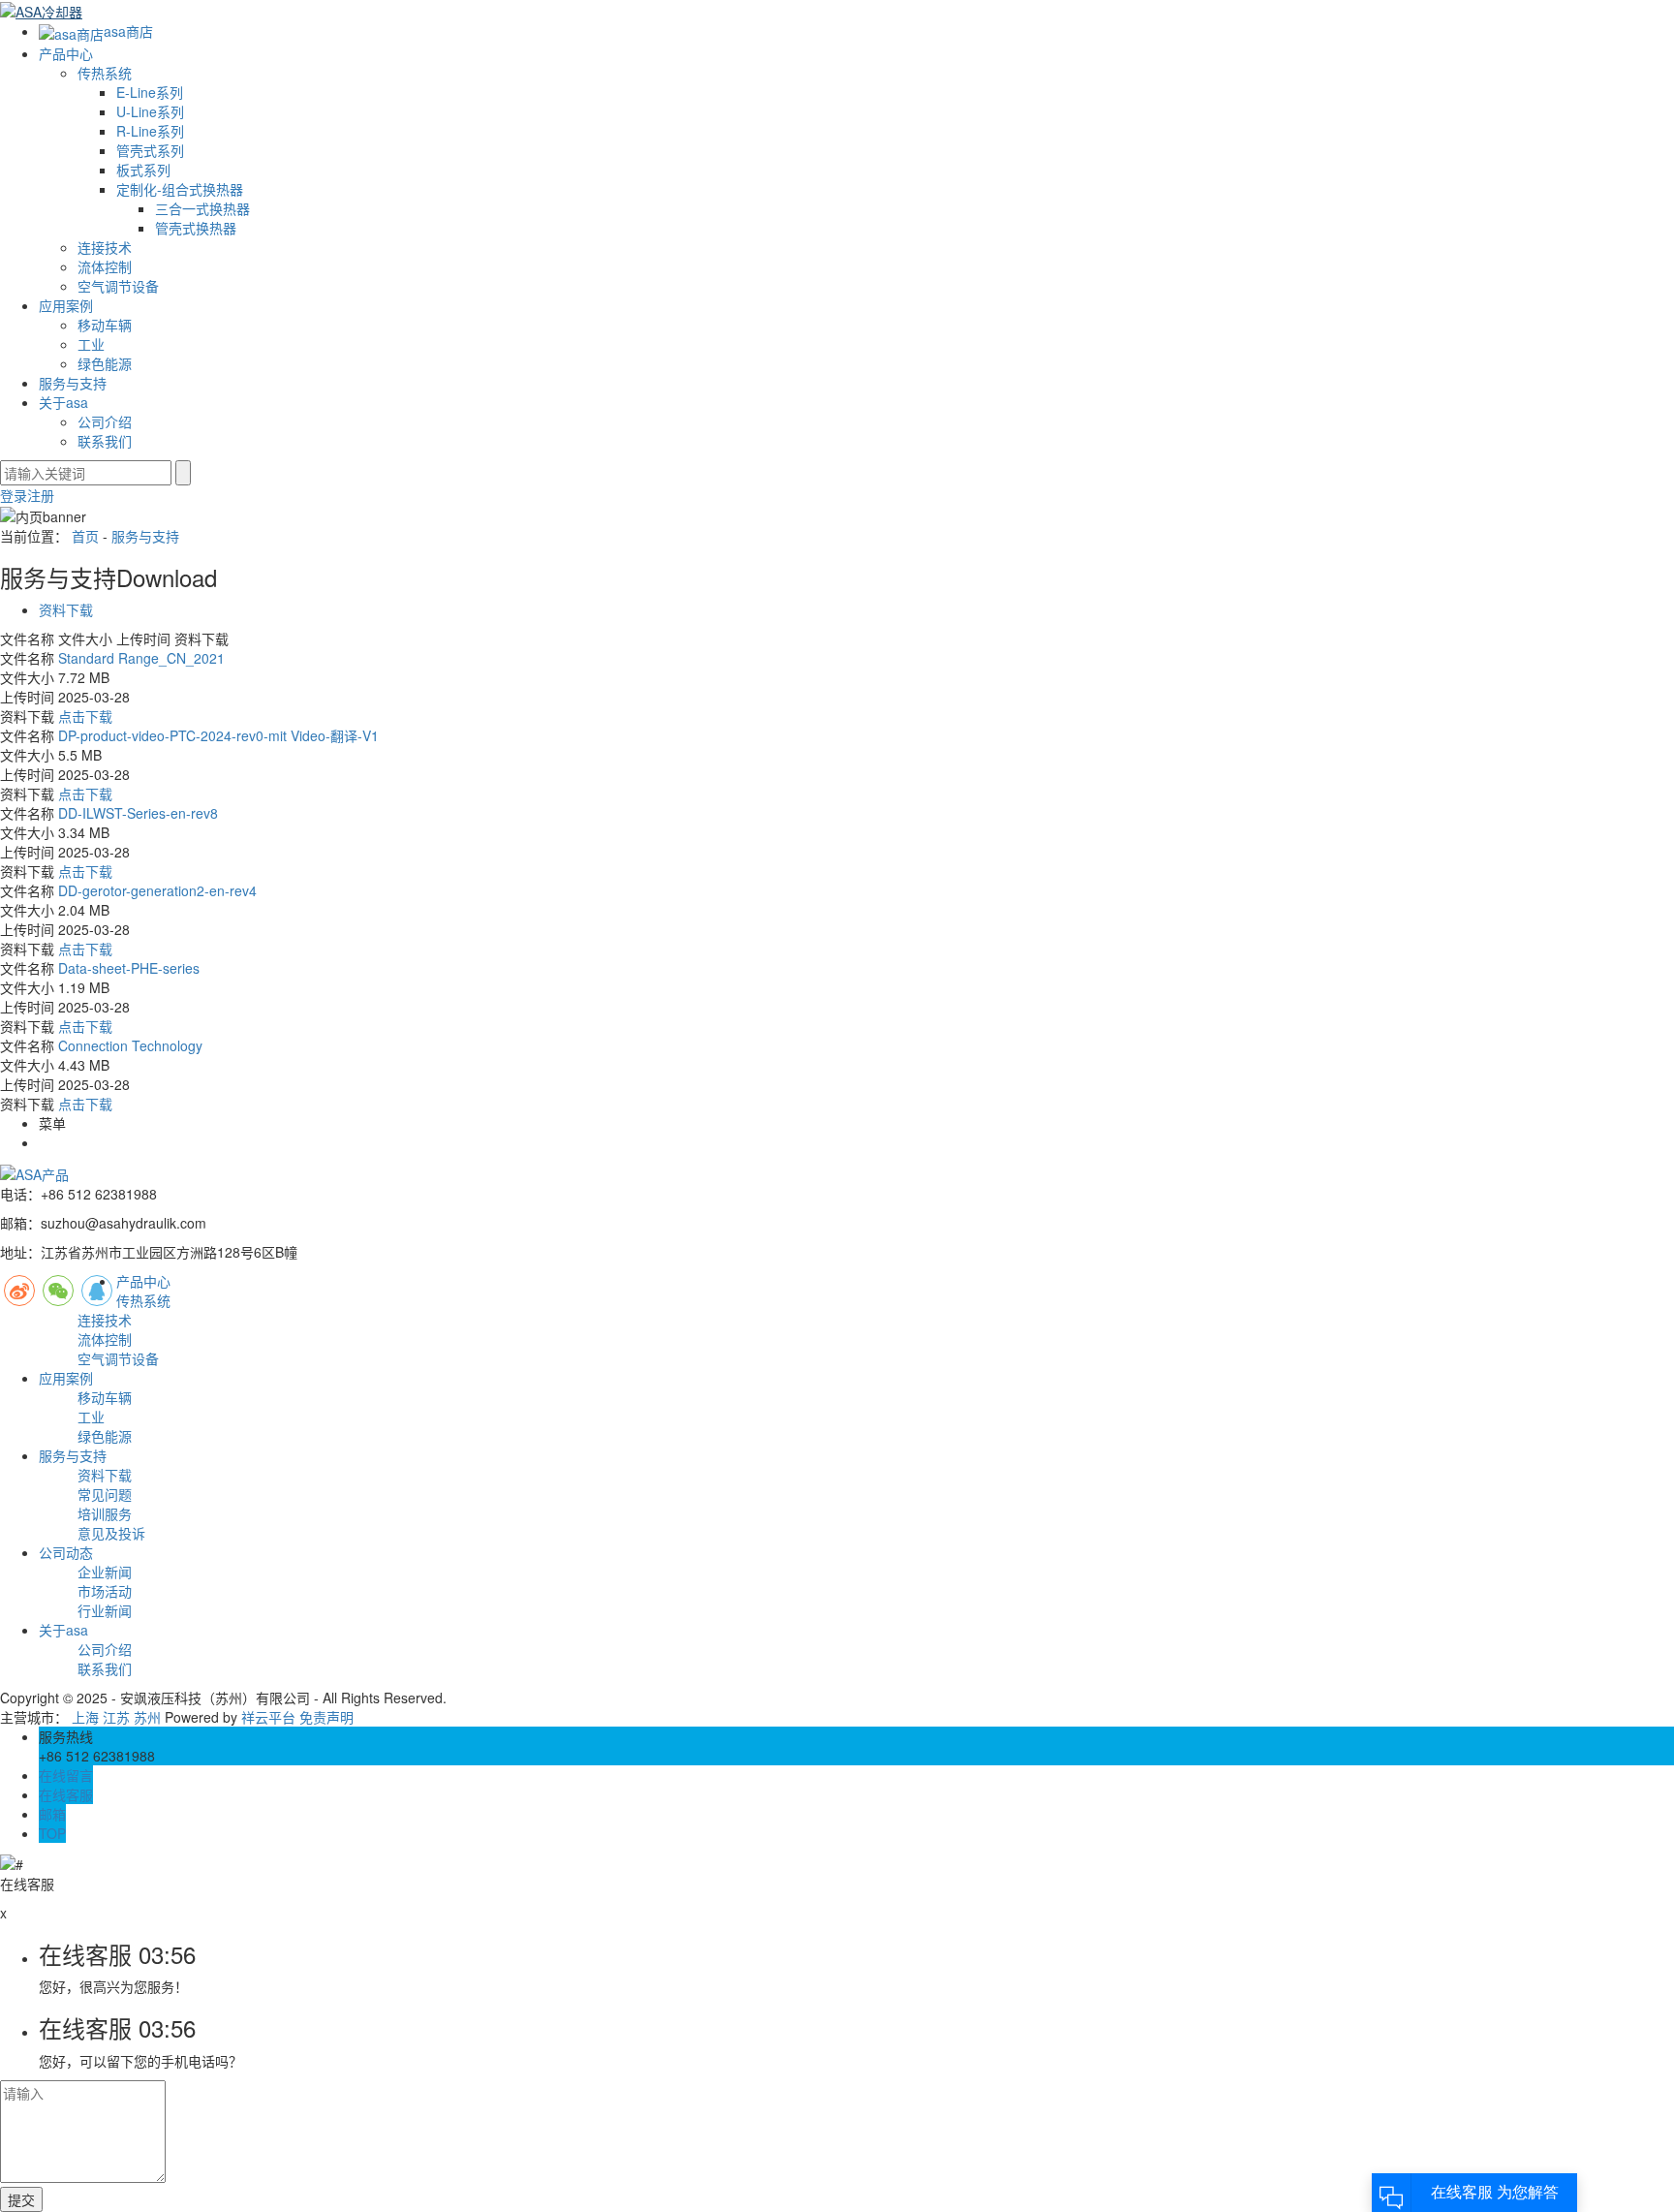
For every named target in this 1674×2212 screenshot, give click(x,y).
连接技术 (105, 247)
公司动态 (66, 1552)
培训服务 (105, 1513)
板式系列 (143, 170)
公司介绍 (105, 421)
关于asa (63, 402)
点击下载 (85, 716)
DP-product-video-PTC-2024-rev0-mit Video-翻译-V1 (218, 735)
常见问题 (105, 1494)
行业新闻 (105, 1610)
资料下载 (66, 609)
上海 (85, 1717)
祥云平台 (268, 1717)
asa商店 (128, 31)
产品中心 (66, 53)
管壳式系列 (150, 150)
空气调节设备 (118, 286)
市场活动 (105, 1591)
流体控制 (105, 266)
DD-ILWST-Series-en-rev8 (138, 813)
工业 (91, 344)
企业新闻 (105, 1572)
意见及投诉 (111, 1533)
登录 (14, 495)
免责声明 (326, 1717)
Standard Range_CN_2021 (141, 658)
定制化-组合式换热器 (180, 189)
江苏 (116, 1717)
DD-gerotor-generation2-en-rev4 (157, 890)
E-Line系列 (150, 92)
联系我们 (105, 441)
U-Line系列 (150, 111)
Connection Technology (130, 1045)
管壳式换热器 (196, 228)
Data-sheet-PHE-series (129, 968)
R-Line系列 (150, 131)
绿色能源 (105, 363)
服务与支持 (73, 383)
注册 (41, 495)
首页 (85, 536)
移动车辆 (105, 325)
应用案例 (66, 305)
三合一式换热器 (202, 208)
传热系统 (105, 73)
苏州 (147, 1717)
